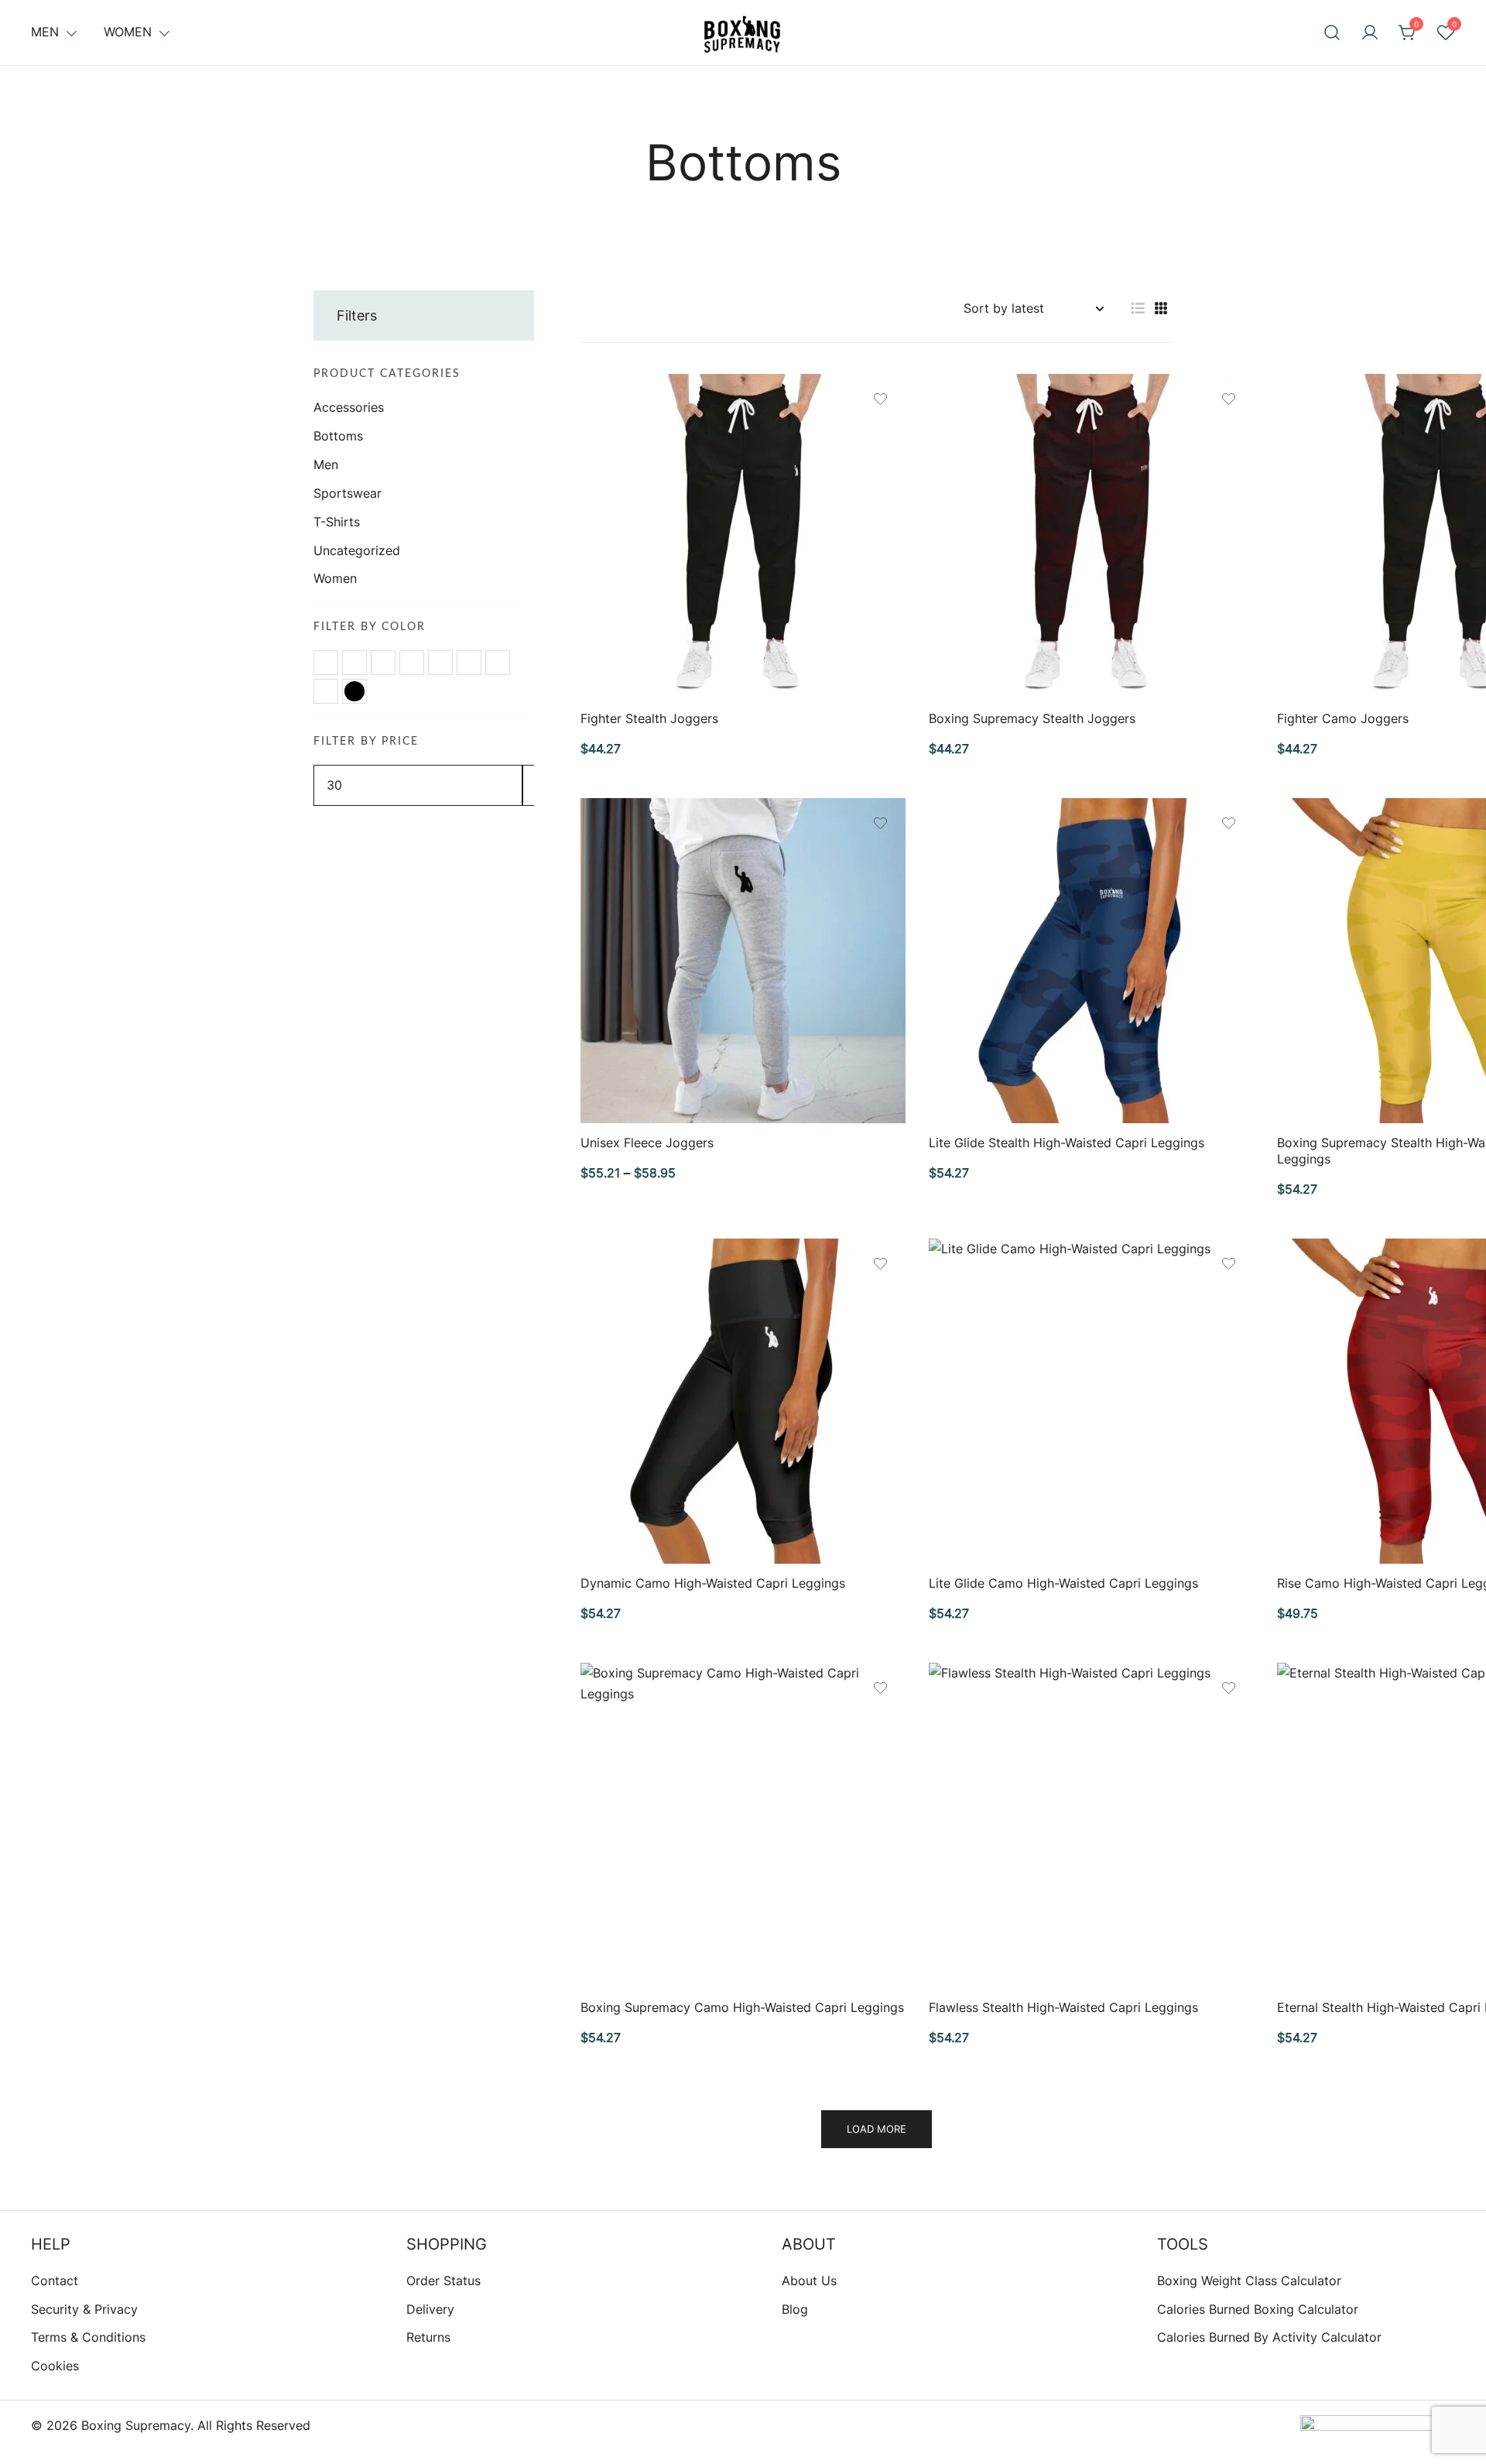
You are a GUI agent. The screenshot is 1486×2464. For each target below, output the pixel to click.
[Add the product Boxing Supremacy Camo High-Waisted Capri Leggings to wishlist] (880, 1688)
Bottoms (338, 436)
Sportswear (348, 493)
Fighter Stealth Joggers (649, 718)
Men (45, 32)
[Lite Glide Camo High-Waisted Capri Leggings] (1091, 1401)
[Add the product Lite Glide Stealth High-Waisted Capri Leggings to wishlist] (1229, 823)
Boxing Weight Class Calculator (1249, 2281)
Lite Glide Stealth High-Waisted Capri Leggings (1067, 1143)
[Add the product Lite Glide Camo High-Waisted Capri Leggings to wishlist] (1229, 1264)
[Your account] (1370, 33)
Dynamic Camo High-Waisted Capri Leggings (713, 1583)
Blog (795, 2309)
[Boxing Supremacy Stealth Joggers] (1091, 536)
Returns (428, 2337)
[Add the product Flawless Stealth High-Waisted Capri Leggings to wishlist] (1229, 1688)
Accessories (349, 407)
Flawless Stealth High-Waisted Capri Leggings (1063, 2007)
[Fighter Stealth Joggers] (743, 536)
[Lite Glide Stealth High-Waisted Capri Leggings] (1091, 961)
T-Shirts (337, 522)
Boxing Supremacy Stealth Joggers (1032, 718)
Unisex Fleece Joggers (647, 1143)
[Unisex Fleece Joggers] (743, 961)
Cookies (55, 2366)
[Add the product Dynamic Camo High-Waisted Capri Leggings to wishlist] (880, 1264)
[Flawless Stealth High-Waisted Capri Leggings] (1091, 1825)
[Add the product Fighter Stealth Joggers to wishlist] (880, 399)
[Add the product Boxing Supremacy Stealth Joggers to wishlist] (1229, 399)
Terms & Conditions (88, 2337)
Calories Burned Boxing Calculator (1258, 2309)
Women (128, 32)
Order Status (443, 2281)
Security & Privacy (84, 2309)
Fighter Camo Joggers (1343, 718)
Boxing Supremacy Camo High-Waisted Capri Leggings (742, 2007)
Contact (55, 2281)
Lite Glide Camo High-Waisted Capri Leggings (1063, 1583)
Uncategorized (357, 550)
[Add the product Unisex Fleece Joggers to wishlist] (880, 823)
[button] (1138, 308)
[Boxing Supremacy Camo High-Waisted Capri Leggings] (743, 1825)
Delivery (430, 2309)
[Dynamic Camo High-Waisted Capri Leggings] (743, 1401)
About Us (809, 2281)
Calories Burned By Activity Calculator (1269, 2337)
